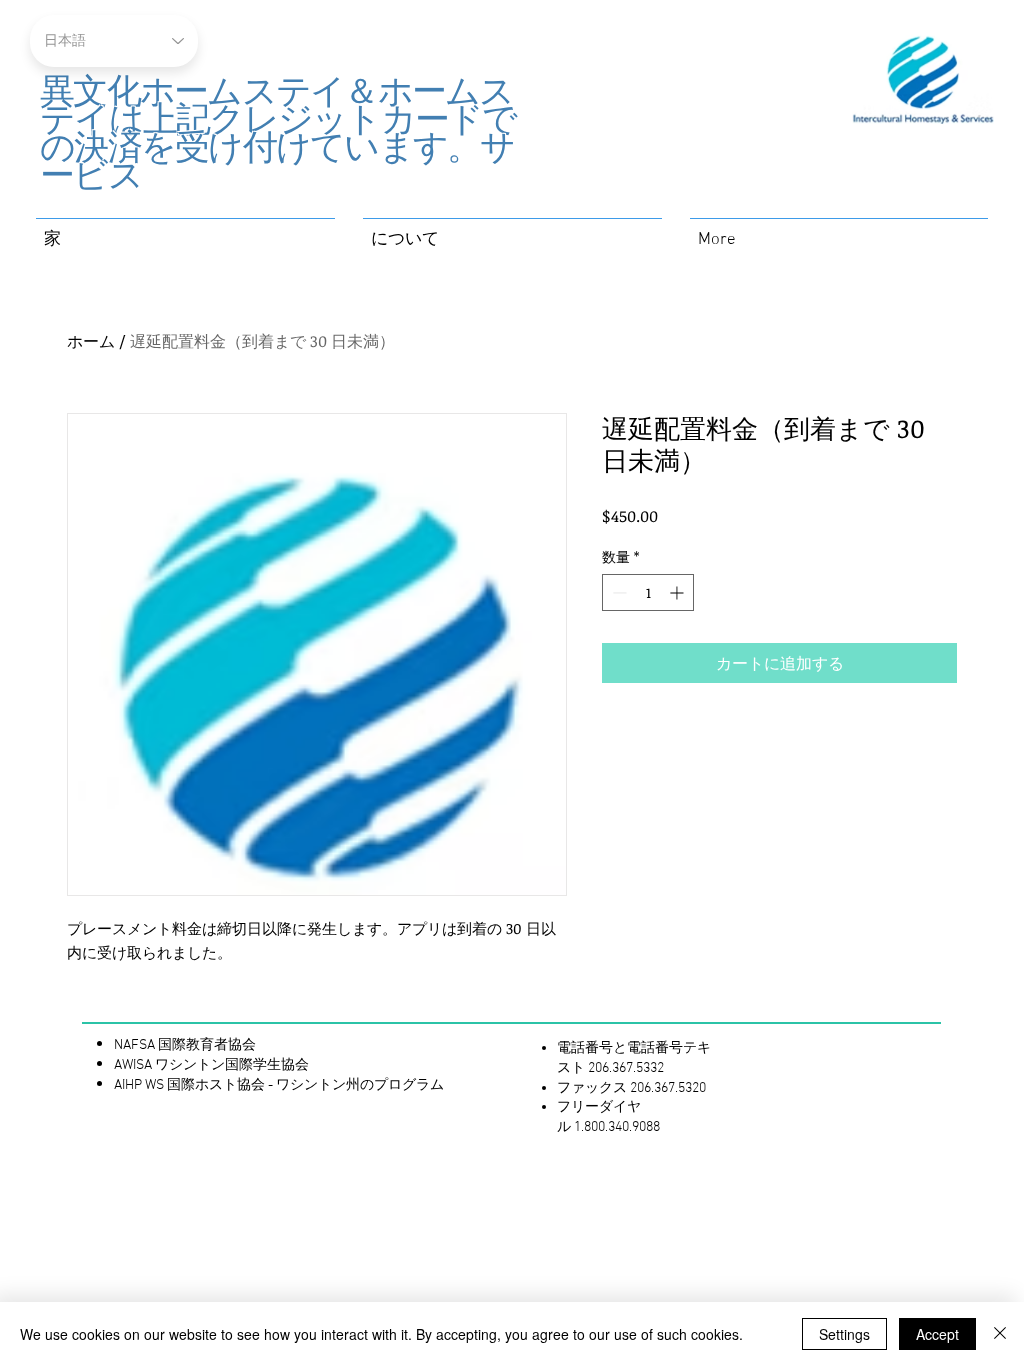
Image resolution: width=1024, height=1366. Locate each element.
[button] (512, 231)
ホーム (91, 341)
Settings (844, 1334)
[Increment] (678, 592)
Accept (937, 1334)
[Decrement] (617, 592)
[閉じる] (1000, 1334)
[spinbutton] (648, 592)
